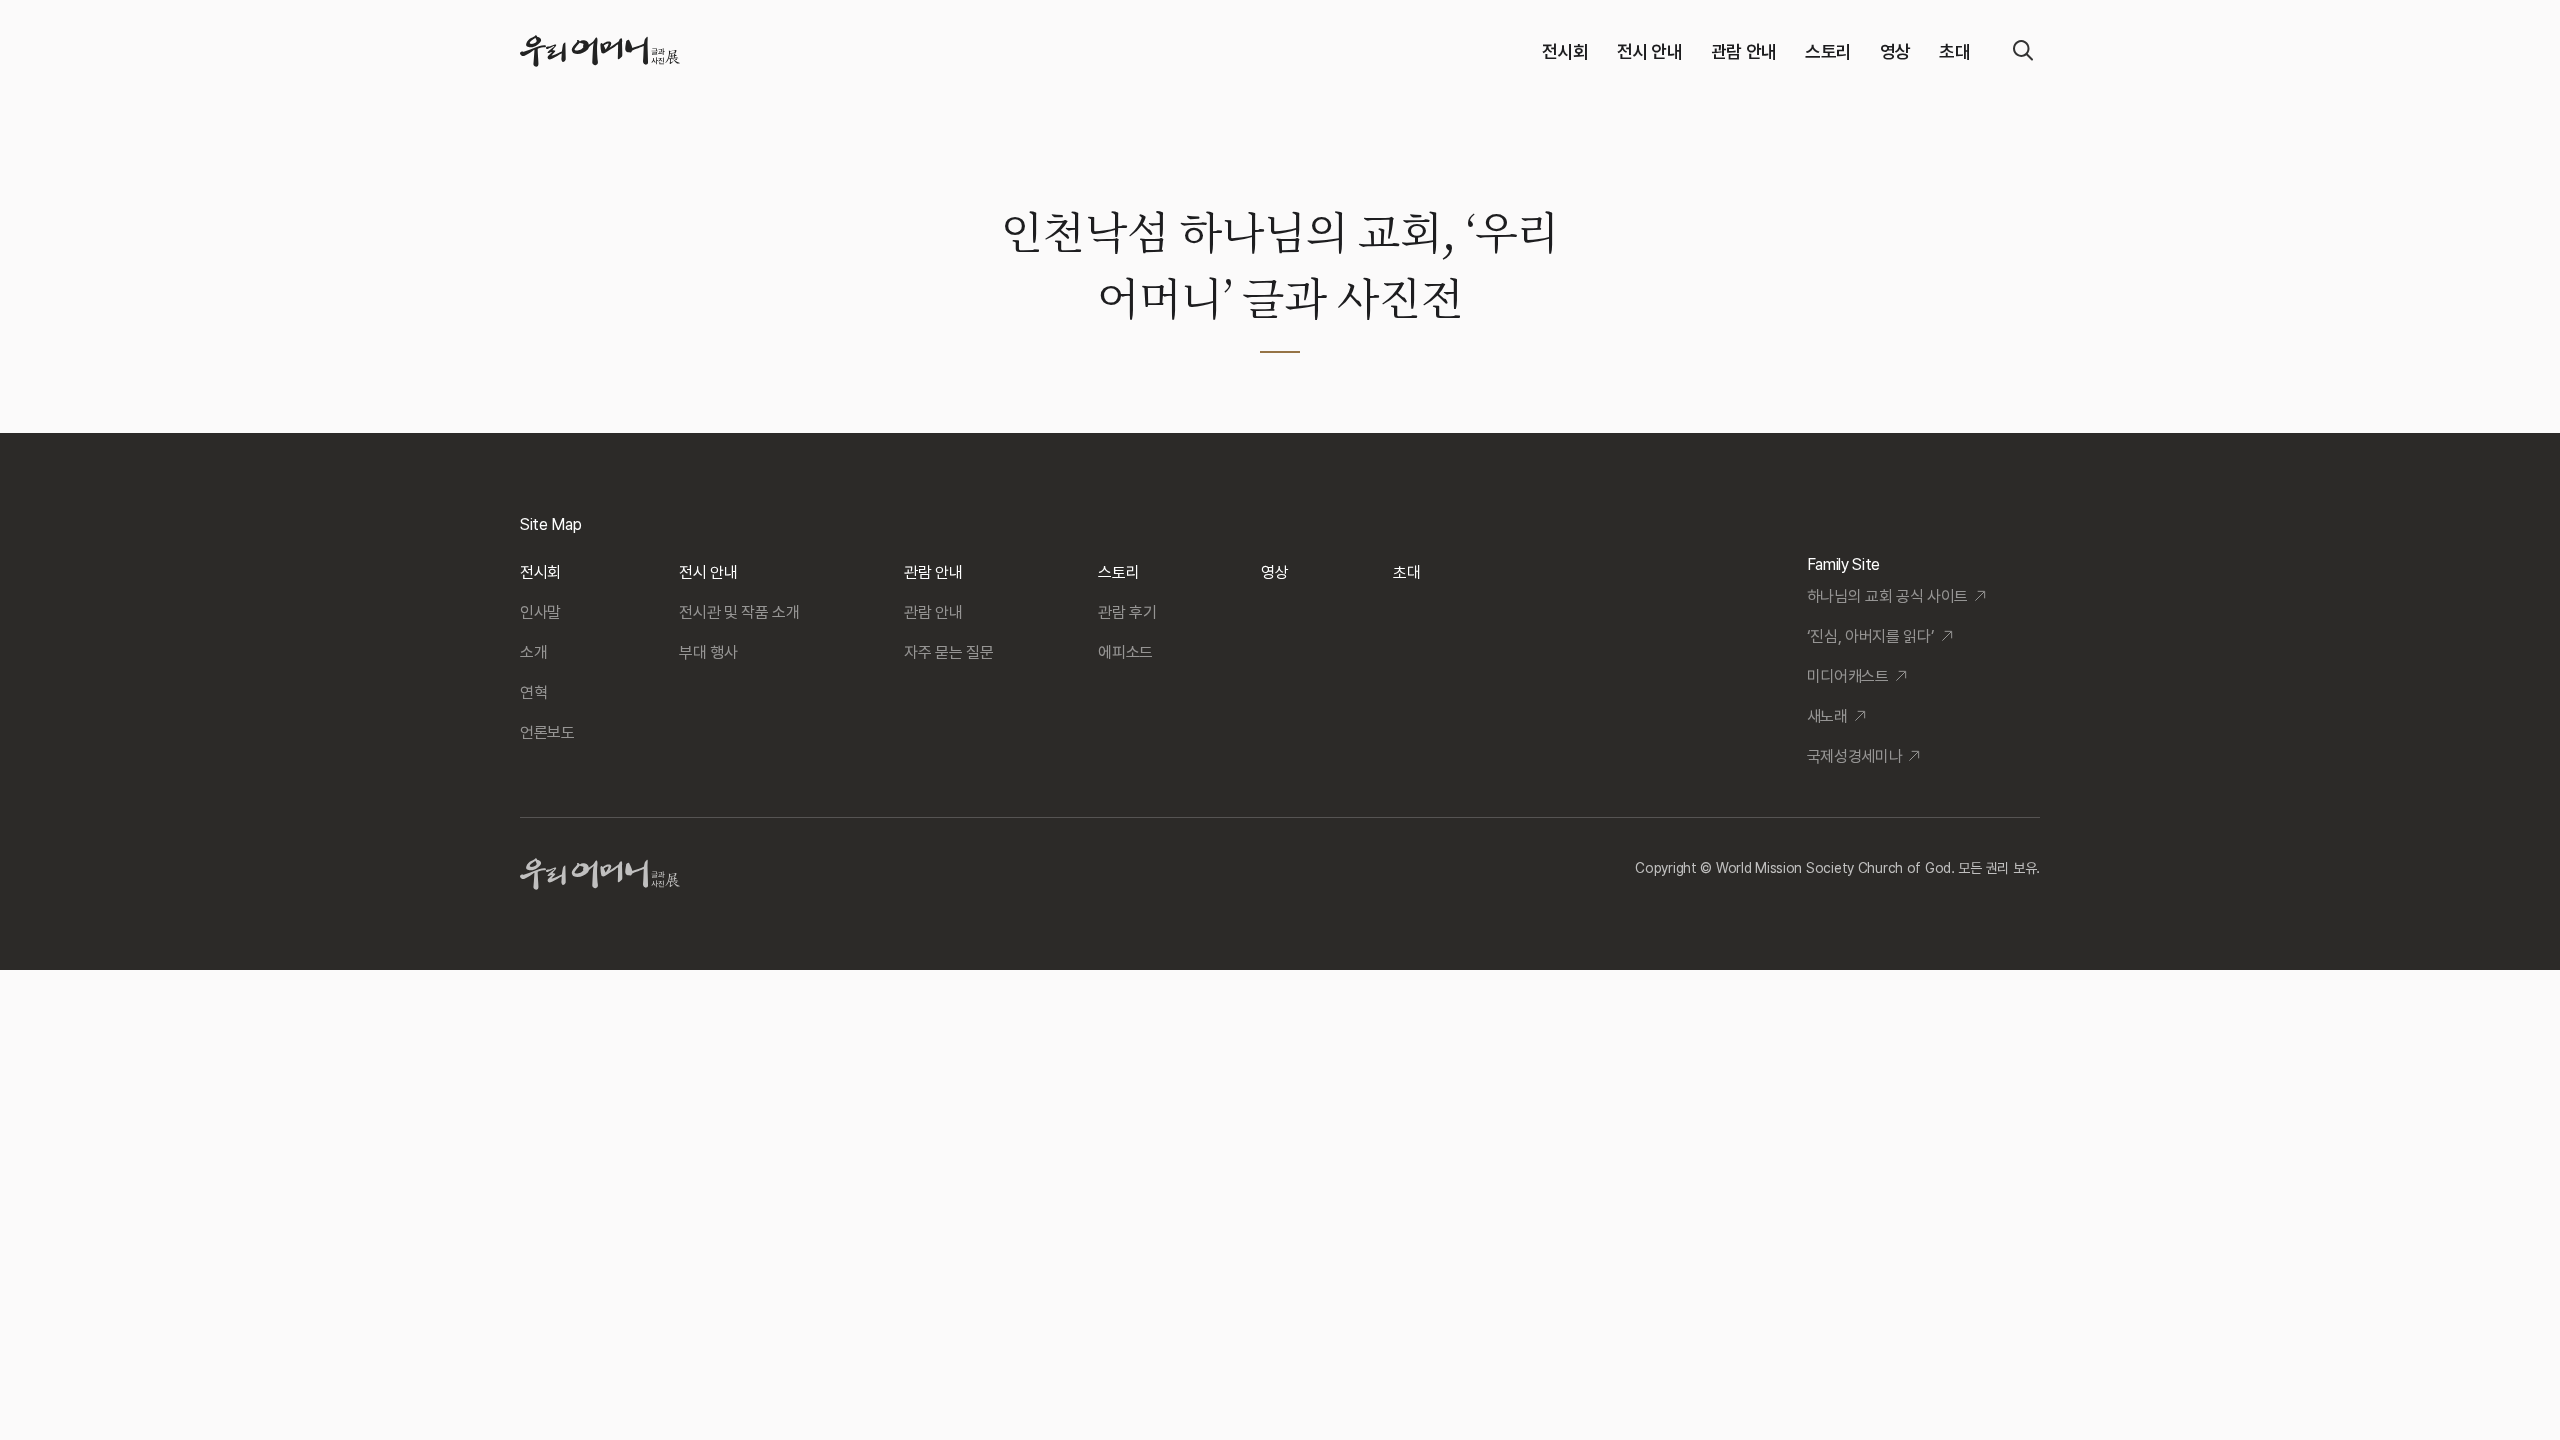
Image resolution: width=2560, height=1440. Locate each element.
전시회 (1565, 51)
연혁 (533, 692)
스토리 (1828, 51)
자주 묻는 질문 (948, 652)
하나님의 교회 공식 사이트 (1888, 596)
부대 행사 (708, 652)
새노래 (1827, 716)
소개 (533, 652)
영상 (1895, 51)
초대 (1954, 51)
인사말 (540, 612)
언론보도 (547, 732)
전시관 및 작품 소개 (739, 612)
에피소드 (1125, 652)
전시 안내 (1650, 51)
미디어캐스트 (1848, 676)
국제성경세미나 (1855, 756)
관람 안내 (1744, 51)
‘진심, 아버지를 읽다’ (1871, 636)
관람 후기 (1127, 612)
